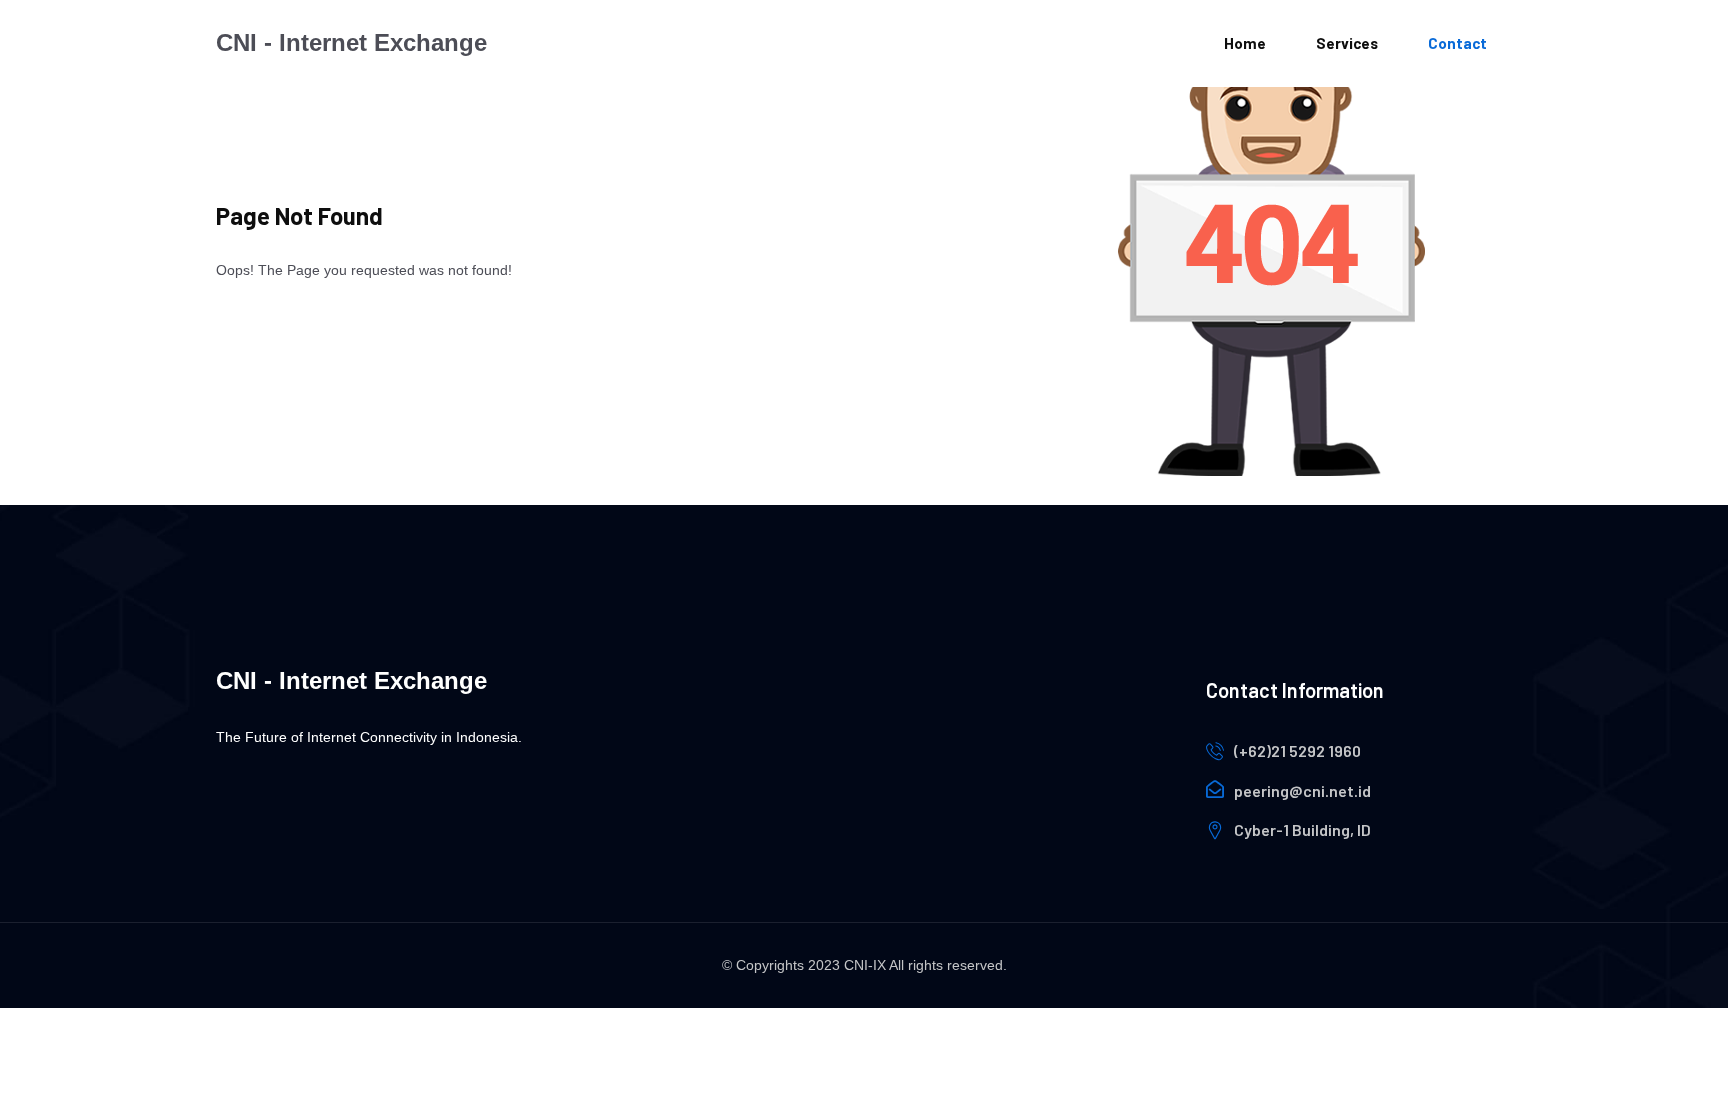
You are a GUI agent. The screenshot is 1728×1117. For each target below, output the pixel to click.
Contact (1457, 43)
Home (1245, 43)
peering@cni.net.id (1302, 790)
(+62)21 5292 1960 (1297, 750)
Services (1347, 43)
